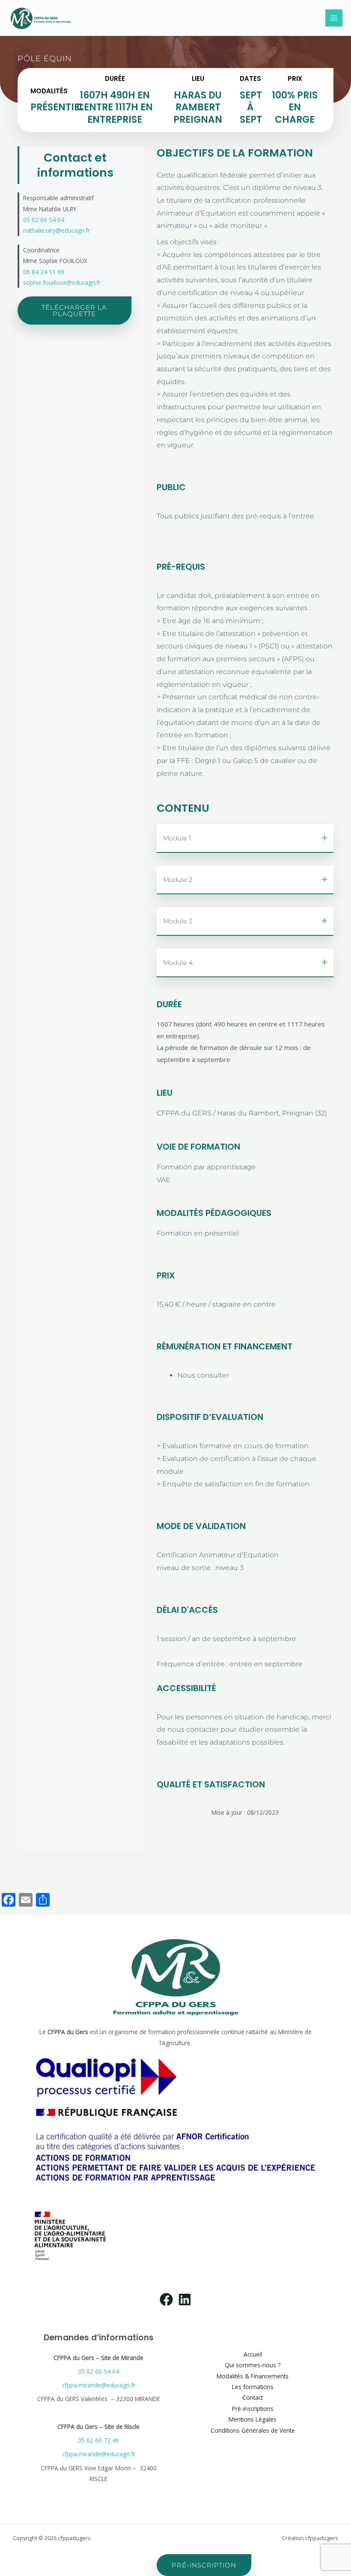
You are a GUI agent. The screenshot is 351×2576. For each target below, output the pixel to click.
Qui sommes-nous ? (253, 2365)
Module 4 (178, 963)
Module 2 (178, 880)
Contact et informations (75, 165)
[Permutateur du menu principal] (334, 18)
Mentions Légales (253, 2419)
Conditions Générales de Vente (253, 2430)
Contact (253, 2397)
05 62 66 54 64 (98, 2371)
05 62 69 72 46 (98, 2440)
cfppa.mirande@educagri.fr (99, 2385)
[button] (45, 59)
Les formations (253, 2387)
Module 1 (177, 838)
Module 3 (178, 921)
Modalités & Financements (253, 2376)
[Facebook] (166, 2299)
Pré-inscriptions (253, 2409)
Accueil (253, 2354)
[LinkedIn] (185, 2299)
